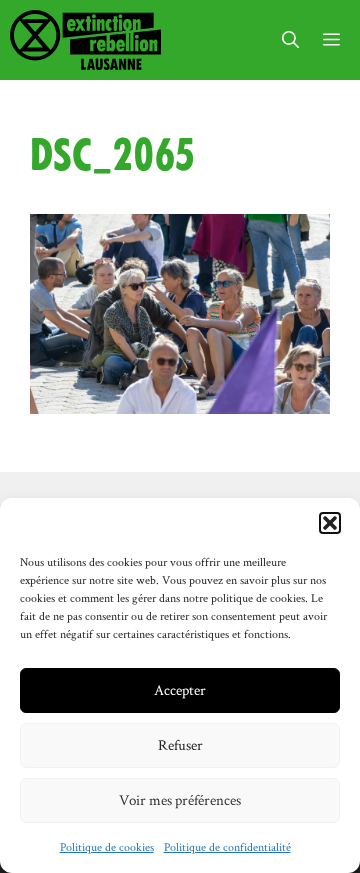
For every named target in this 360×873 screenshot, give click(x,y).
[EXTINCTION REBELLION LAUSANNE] (85, 40)
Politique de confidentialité (227, 846)
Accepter (180, 689)
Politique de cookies (107, 846)
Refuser (180, 744)
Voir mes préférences (180, 799)
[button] (330, 523)
